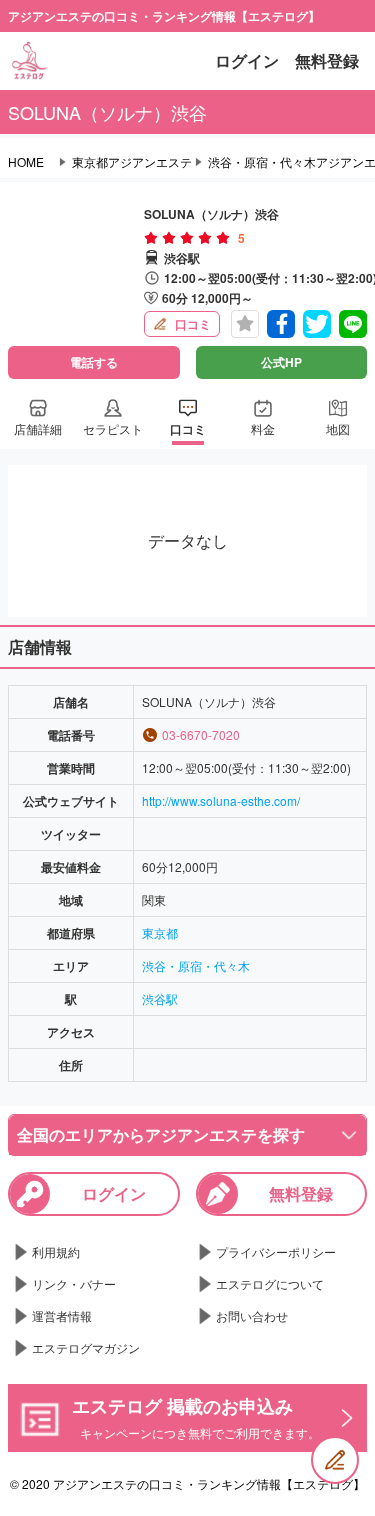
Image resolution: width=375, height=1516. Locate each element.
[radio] (153, 238)
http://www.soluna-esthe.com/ (221, 800)
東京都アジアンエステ (132, 162)
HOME (26, 162)
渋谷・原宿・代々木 (196, 965)
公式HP (281, 362)
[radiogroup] (187, 238)
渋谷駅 (160, 998)
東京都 (160, 932)
